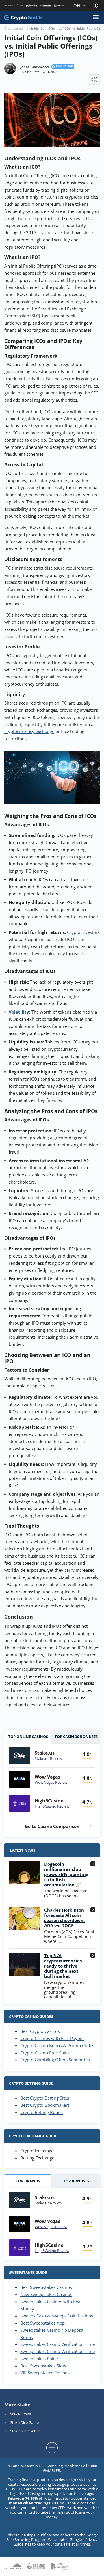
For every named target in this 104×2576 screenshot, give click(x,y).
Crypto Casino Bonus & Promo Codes (57, 2045)
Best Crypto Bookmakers (45, 2105)
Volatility (19, 1012)
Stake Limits (21, 2414)
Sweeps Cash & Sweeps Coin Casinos (57, 2316)
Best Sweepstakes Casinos (46, 2287)
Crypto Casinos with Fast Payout (52, 2038)
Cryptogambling (16, 28)
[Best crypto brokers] (23, 17)
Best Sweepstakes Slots (43, 2366)
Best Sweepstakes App (42, 2323)
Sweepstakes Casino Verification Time (57, 2344)
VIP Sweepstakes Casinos (45, 2373)
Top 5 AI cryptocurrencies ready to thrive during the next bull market (63, 1966)
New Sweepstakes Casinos (46, 2294)
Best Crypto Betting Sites (45, 2098)
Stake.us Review (48, 1758)
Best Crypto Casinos (40, 2031)
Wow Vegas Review (51, 1782)
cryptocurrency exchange (29, 731)
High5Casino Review (52, 1806)
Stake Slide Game (25, 2431)
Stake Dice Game (24, 2422)
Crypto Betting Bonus (41, 2112)
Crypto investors (83, 932)
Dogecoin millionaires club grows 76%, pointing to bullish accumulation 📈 (66, 1874)
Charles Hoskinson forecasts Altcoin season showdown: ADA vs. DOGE (64, 1918)
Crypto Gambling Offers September (55, 2060)
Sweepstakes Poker (39, 2359)
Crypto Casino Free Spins (45, 2053)
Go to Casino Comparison (52, 1826)
